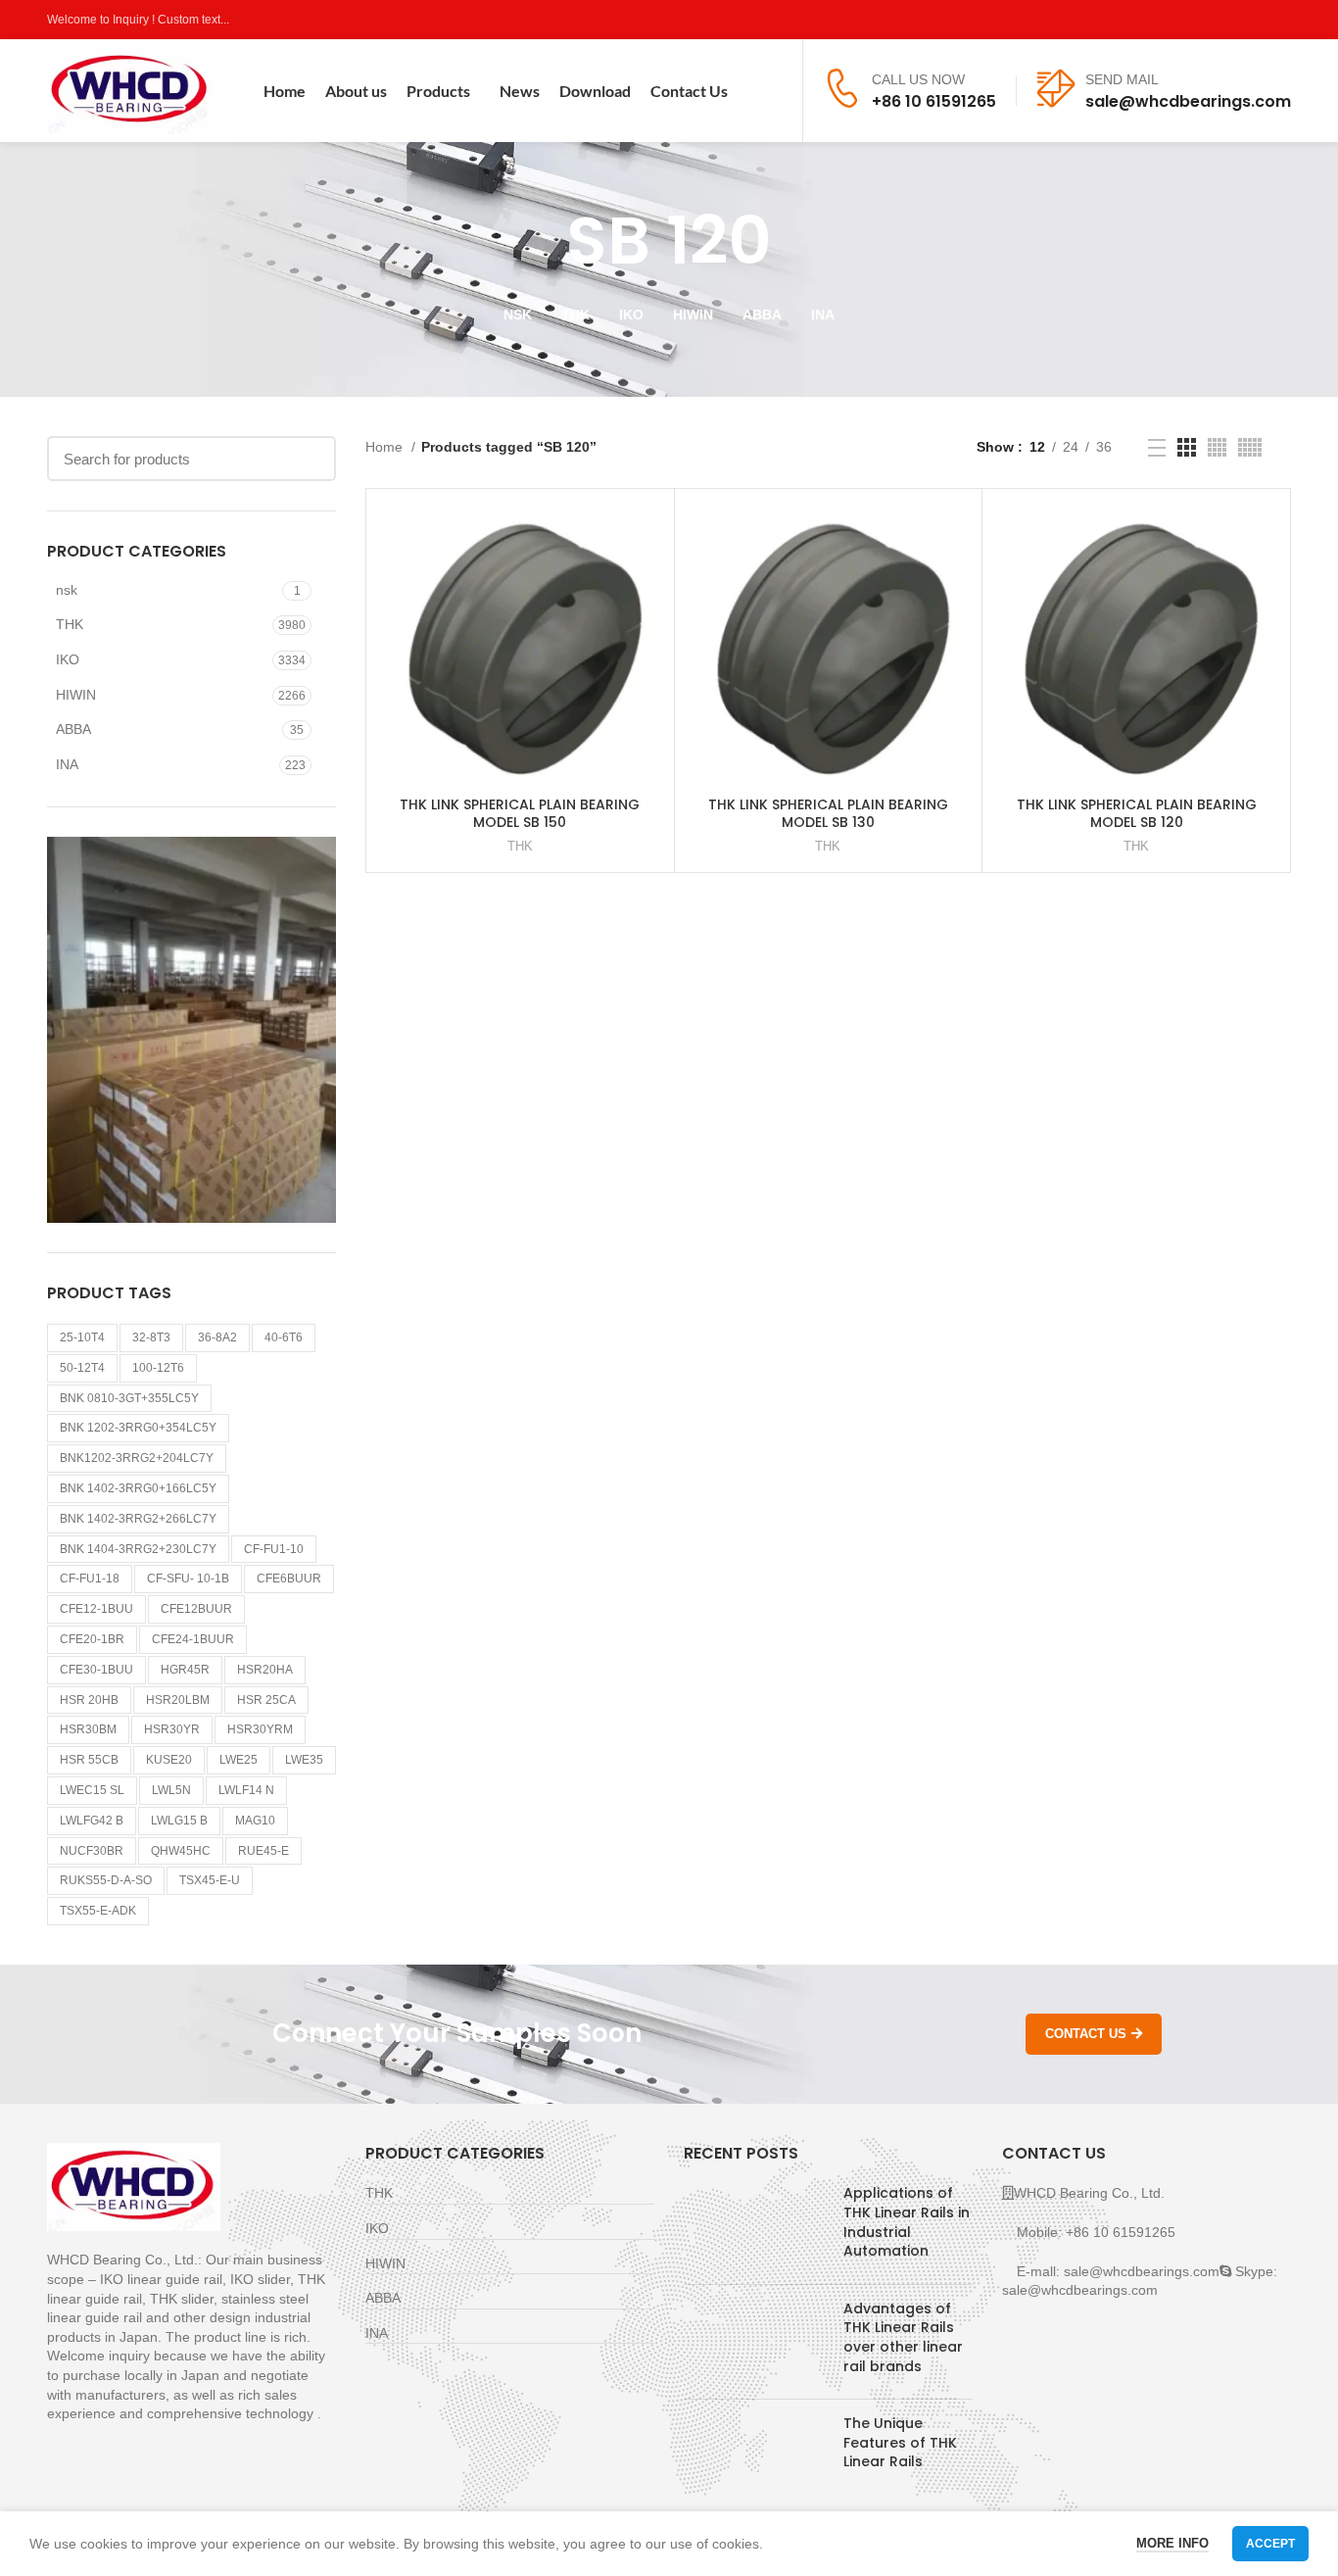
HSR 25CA (266, 1700)
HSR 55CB (89, 1760)
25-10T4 (82, 1337)
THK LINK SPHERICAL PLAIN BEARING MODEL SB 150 (520, 813)
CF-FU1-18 (90, 1579)
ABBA (73, 729)
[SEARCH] (310, 459)
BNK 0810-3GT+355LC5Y (129, 1398)
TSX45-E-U (210, 1880)
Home (386, 447)
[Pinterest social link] (1280, 20)
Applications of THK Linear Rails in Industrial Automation (907, 2222)
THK (70, 624)
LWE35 (304, 1760)
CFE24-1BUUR (193, 1639)
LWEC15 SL (92, 1790)
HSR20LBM (178, 1700)
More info (1172, 2543)
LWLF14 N (246, 1790)
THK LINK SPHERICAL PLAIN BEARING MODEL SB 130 (828, 813)
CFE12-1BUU (96, 1609)
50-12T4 (82, 1368)
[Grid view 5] (1250, 447)
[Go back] (543, 241)
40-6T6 (284, 1337)
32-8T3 (151, 1337)
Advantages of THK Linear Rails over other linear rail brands (903, 2337)
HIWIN (76, 695)
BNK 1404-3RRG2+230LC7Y (138, 1549)
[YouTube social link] (1257, 20)
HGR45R (185, 1670)
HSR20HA (265, 1670)
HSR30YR (172, 1729)
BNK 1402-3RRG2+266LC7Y (138, 1519)
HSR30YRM (260, 1729)
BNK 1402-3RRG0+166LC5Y (138, 1488)
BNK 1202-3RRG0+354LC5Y (138, 1428)
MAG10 (255, 1821)
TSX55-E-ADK (98, 1911)
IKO (68, 659)
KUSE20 (169, 1760)
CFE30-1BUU (96, 1670)
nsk (67, 590)
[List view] (1157, 448)
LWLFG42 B (92, 1821)
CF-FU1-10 (274, 1549)
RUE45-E (263, 1851)
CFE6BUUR (289, 1579)
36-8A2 (217, 1337)
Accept (1270, 2544)
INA (67, 764)
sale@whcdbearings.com (1188, 101)
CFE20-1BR (92, 1639)
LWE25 (239, 1760)
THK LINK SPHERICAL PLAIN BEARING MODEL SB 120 (1137, 813)
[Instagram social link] (1235, 20)
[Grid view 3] (1187, 447)
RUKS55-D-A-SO (106, 1880)
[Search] (775, 91)
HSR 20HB (89, 1700)
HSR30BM (88, 1729)
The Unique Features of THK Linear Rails (900, 2442)
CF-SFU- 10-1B (188, 1579)
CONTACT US (1086, 2034)
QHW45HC (181, 1851)
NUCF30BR (92, 1851)
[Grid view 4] (1217, 447)
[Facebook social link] (1190, 20)
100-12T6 (158, 1368)
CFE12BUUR (196, 1609)
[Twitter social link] (1212, 20)
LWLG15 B (179, 1821)
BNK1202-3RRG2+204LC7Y (137, 1458)
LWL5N (171, 1790)
